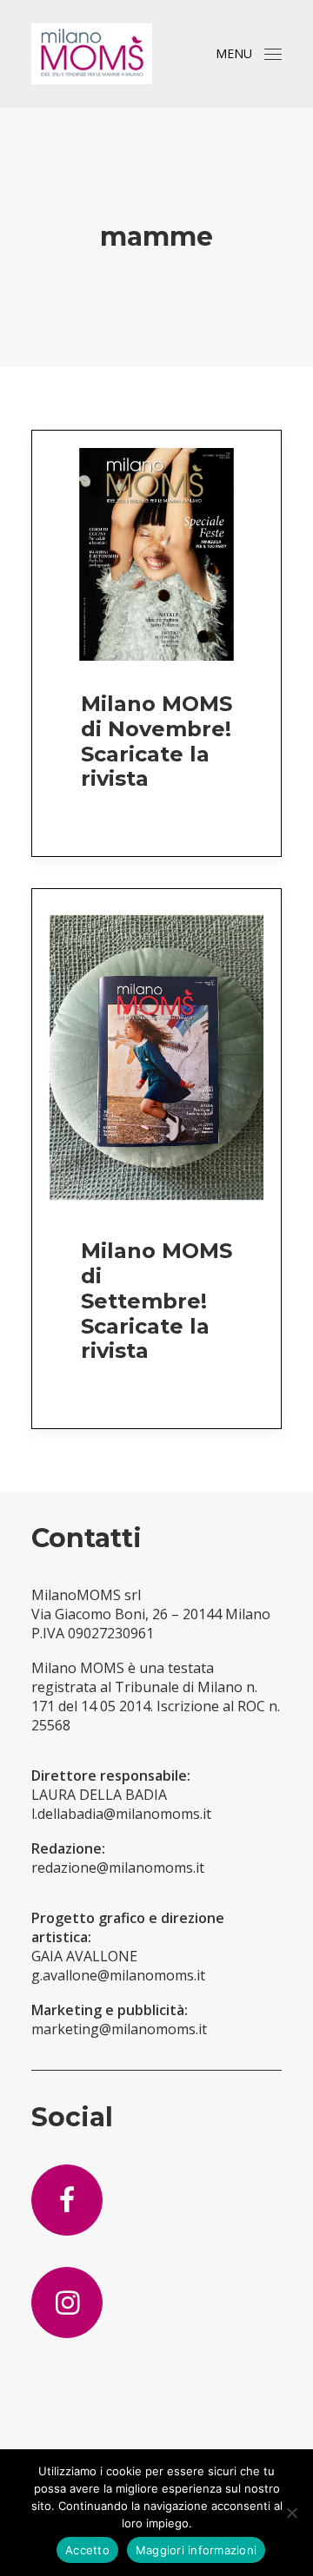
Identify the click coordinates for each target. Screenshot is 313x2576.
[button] (273, 54)
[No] (291, 2513)
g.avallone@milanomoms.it (118, 1975)
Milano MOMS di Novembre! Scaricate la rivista (156, 741)
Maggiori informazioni (196, 2550)
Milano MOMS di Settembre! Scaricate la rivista (156, 1301)
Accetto (87, 2550)
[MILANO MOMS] (92, 54)
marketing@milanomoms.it (119, 2029)
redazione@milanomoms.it (118, 1868)
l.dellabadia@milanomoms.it (121, 1814)
